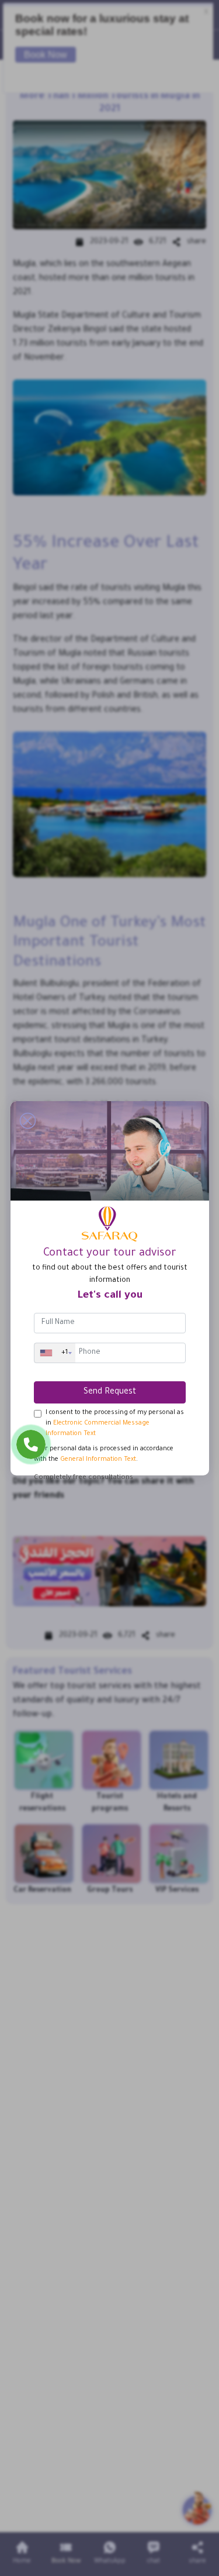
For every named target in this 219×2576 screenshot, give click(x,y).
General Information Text (98, 1460)
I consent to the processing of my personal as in (115, 1423)
